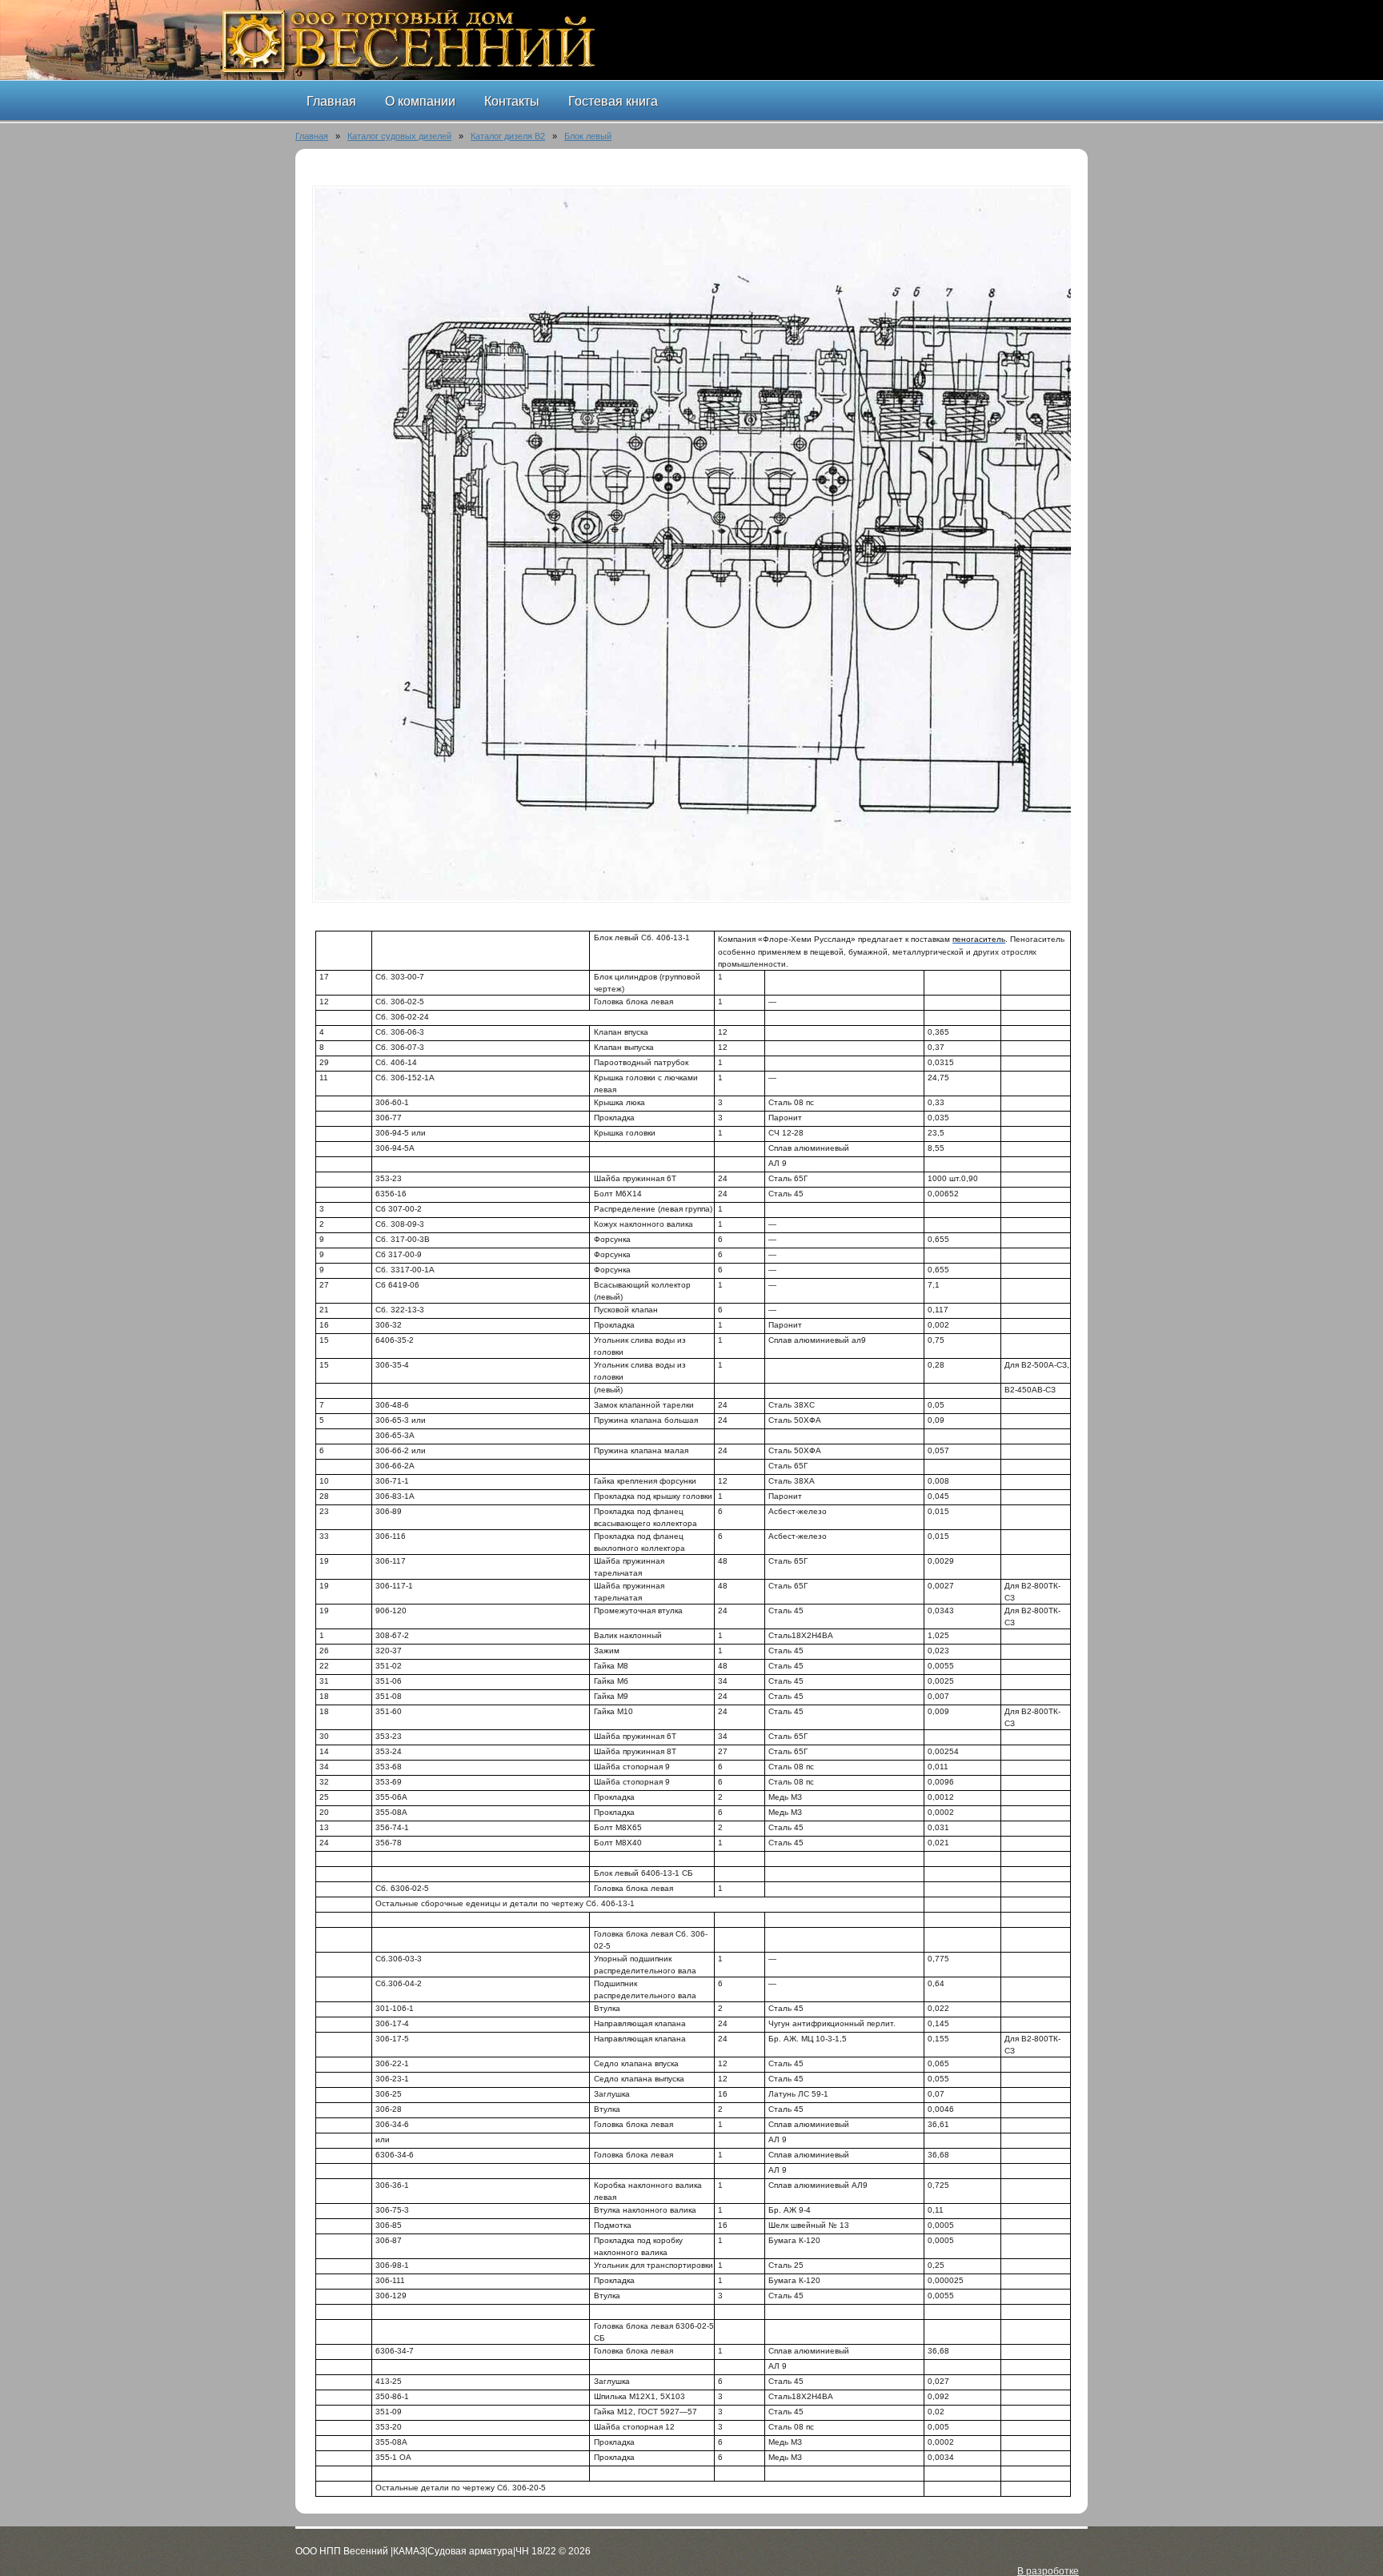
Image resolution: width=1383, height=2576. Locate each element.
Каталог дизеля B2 (508, 136)
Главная (312, 136)
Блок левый (588, 136)
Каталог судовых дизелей (399, 136)
